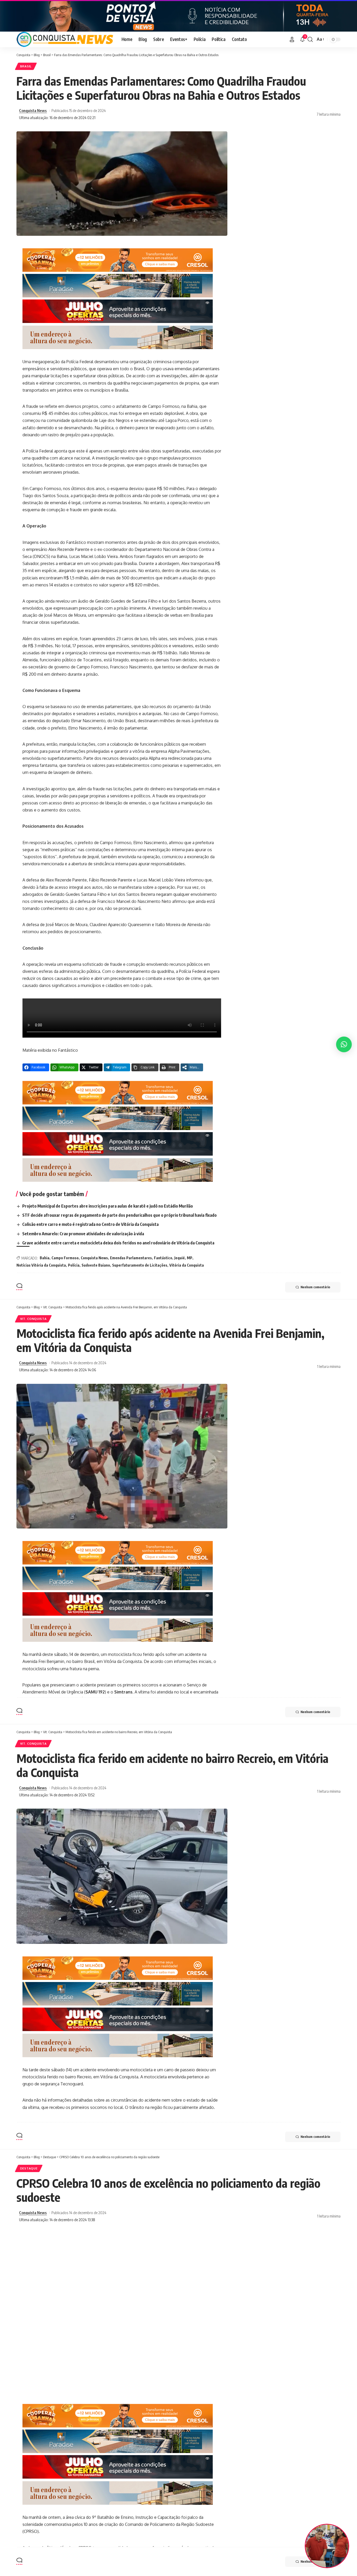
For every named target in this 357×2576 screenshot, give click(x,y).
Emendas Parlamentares (131, 1258)
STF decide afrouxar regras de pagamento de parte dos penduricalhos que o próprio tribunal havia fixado (119, 1215)
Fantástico (163, 1258)
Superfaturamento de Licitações (140, 1265)
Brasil (26, 66)
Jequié (180, 1258)
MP (190, 1258)
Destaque (29, 2168)
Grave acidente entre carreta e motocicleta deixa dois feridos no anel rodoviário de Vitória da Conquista (118, 1243)
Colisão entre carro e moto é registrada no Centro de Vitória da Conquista (90, 1224)
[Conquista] (65, 39)
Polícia (74, 1265)
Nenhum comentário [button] (315, 1287)
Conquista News (33, 110)
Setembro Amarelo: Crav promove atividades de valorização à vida (83, 1234)
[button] (292, 39)
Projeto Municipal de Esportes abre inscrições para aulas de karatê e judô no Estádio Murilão (108, 1206)
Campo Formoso (65, 1258)
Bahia (45, 1258)
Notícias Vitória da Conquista (41, 1265)
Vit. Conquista (33, 1319)
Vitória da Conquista (187, 1265)
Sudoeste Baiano (96, 1265)
